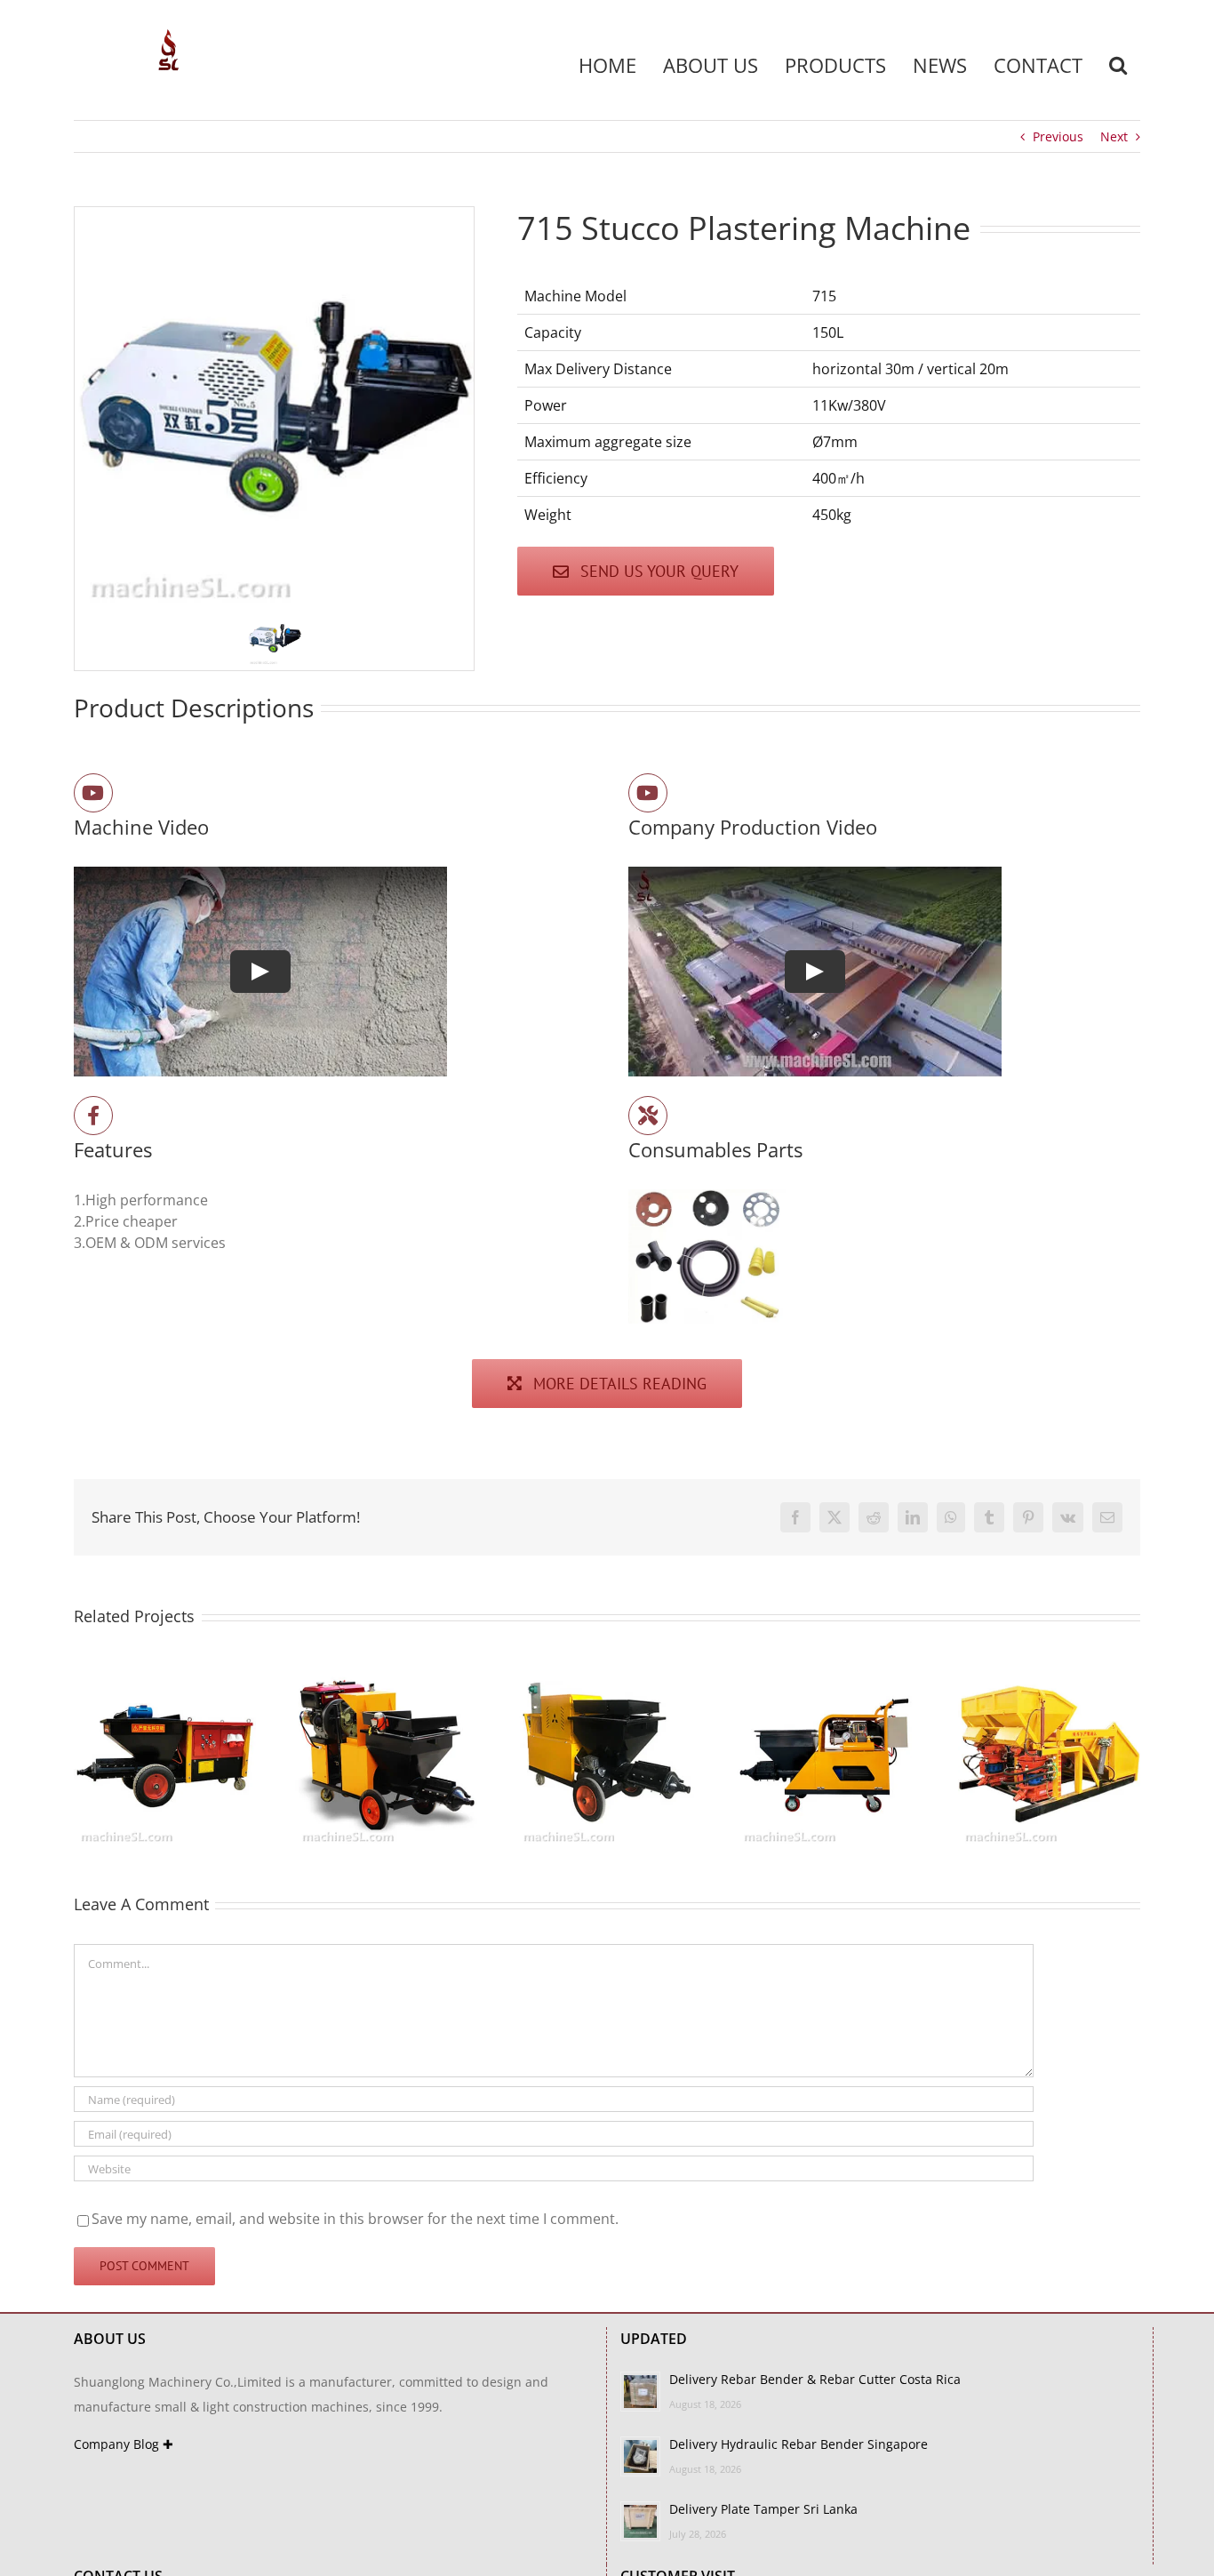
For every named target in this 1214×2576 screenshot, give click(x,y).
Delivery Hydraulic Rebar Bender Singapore (799, 2444)
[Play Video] (260, 972)
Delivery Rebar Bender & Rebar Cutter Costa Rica (815, 2379)
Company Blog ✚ (124, 2444)
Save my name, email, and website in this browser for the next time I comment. (355, 2219)
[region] (274, 439)
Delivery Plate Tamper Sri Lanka (763, 2509)
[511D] (386, 1673)
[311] (828, 1673)
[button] (1118, 65)
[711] (165, 1673)
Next (1114, 136)
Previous (1058, 136)
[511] (607, 1673)
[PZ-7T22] (1049, 1673)
